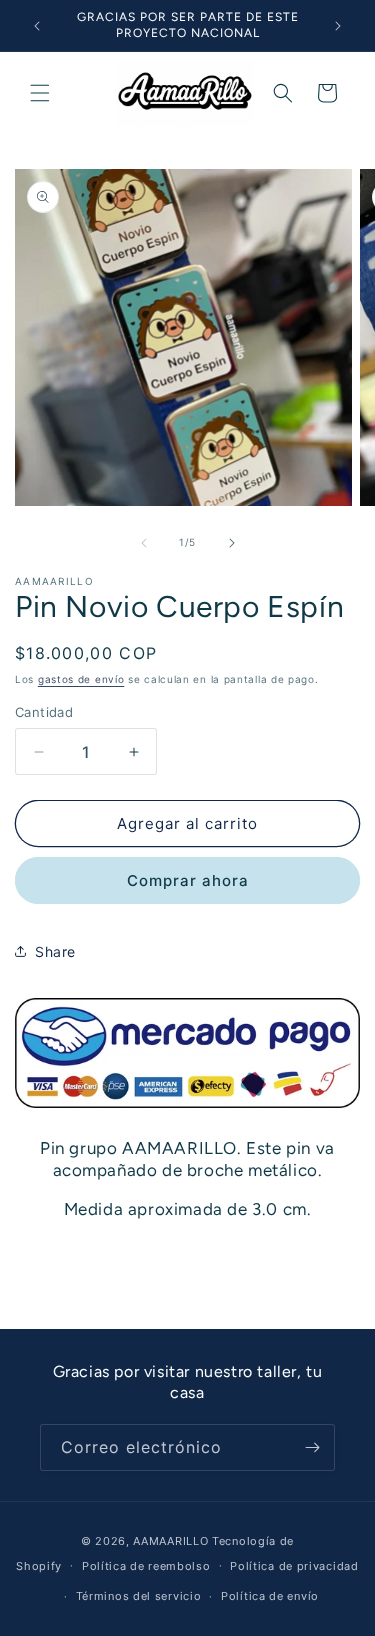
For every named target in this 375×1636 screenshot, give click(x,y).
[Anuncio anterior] (37, 26)
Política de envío (270, 1596)
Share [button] (55, 951)
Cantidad (44, 712)
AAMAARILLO (170, 1541)
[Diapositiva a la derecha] (232, 543)
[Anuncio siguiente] (338, 26)
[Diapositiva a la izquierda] (144, 543)
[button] (40, 93)
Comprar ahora (188, 880)
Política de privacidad (294, 1566)
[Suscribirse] (312, 1447)
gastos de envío (81, 679)
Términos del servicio (139, 1596)
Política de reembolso (146, 1566)
